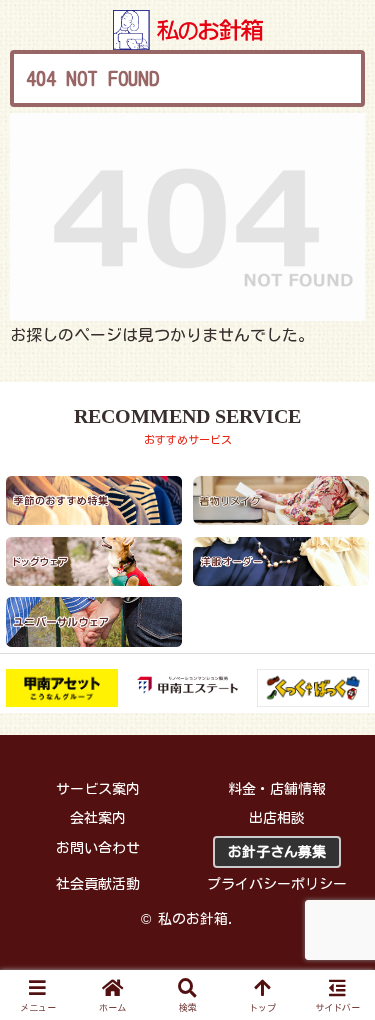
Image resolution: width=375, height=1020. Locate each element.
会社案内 (98, 818)
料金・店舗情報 (277, 789)
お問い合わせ (98, 848)
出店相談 (277, 818)
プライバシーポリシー (277, 884)
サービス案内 (98, 789)
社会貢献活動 (98, 884)
